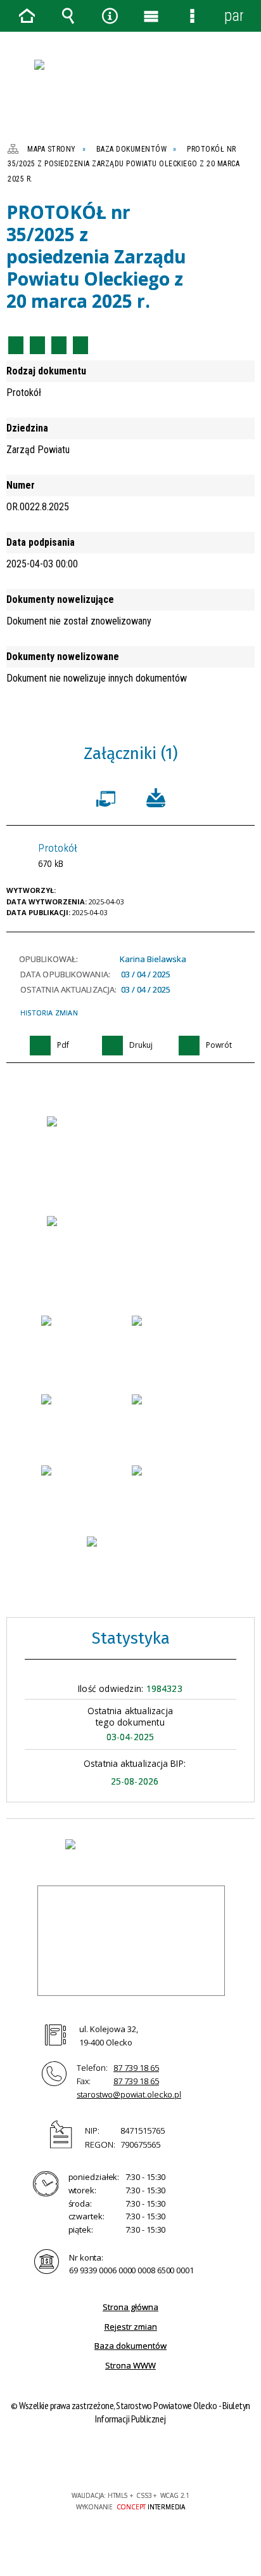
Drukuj (37, 345)
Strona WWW (130, 2365)
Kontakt (80, 345)
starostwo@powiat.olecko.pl (129, 2094)
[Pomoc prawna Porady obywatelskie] (176, 1491)
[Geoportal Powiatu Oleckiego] (176, 1345)
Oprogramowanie (108, 796)
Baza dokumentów (130, 2346)
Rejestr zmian (131, 2327)
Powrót (59, 345)
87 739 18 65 (136, 2068)
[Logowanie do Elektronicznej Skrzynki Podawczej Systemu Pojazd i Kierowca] (85, 1491)
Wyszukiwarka (68, 16)
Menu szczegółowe (193, 16)
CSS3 (129, 2459)
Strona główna (130, 2307)
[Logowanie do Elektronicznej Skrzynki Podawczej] (85, 1420)
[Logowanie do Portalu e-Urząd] (85, 1341)
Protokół (58, 856)
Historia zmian (49, 1013)
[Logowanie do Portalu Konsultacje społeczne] (176, 1420)
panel (234, 16)
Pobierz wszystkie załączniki (156, 796)
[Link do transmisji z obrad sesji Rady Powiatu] (131, 1562)
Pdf (16, 345)
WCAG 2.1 (169, 2458)
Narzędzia (110, 16)
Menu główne (151, 16)
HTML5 (110, 2459)
